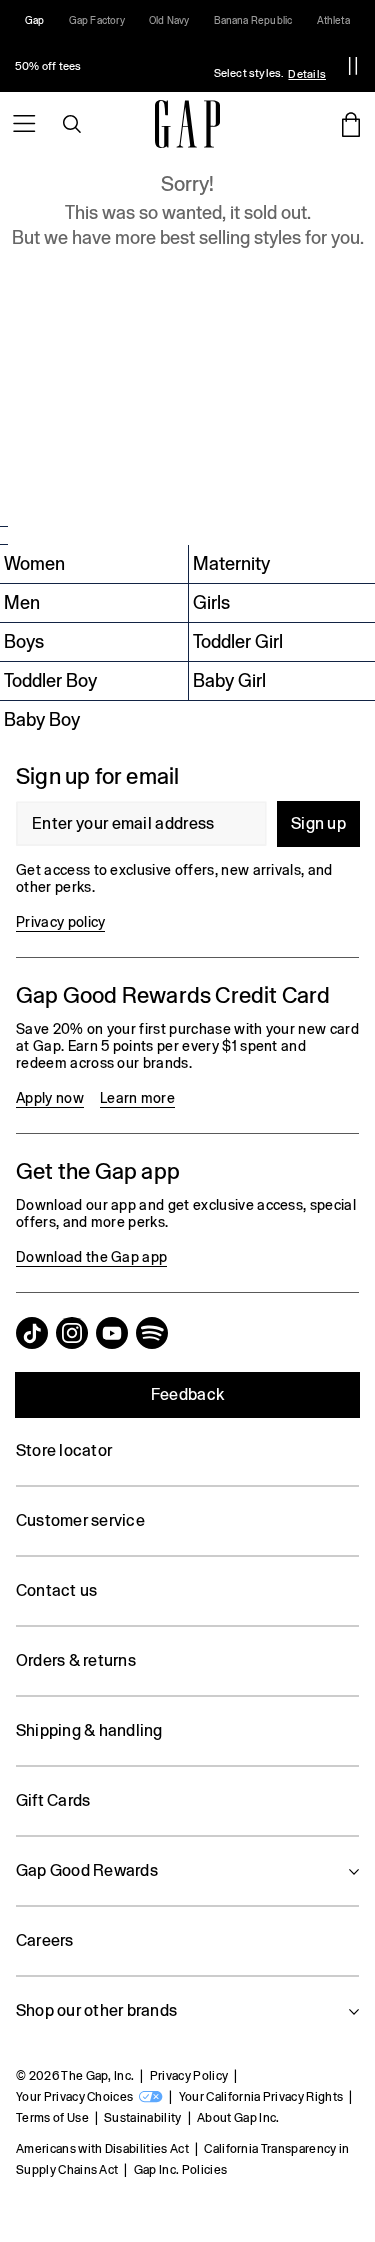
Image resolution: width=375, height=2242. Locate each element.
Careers (45, 1940)
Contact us (56, 1590)
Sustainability (142, 2118)
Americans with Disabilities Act (102, 2149)
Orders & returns (76, 1660)
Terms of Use (52, 2118)
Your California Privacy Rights (261, 2097)
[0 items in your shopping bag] (351, 124)
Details (307, 74)
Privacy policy (60, 922)
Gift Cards (53, 1800)
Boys (24, 641)
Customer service (80, 1520)
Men (22, 602)
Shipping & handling (89, 1730)
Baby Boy (42, 719)
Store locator (64, 1450)
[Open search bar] (72, 124)
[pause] (353, 66)
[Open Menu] (24, 124)
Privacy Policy (189, 2076)
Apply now (50, 1098)
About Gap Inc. (238, 2118)
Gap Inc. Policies (180, 2170)
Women (34, 563)
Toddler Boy (50, 680)
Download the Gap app (91, 1257)
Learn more (137, 1098)
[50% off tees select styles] (165, 66)
